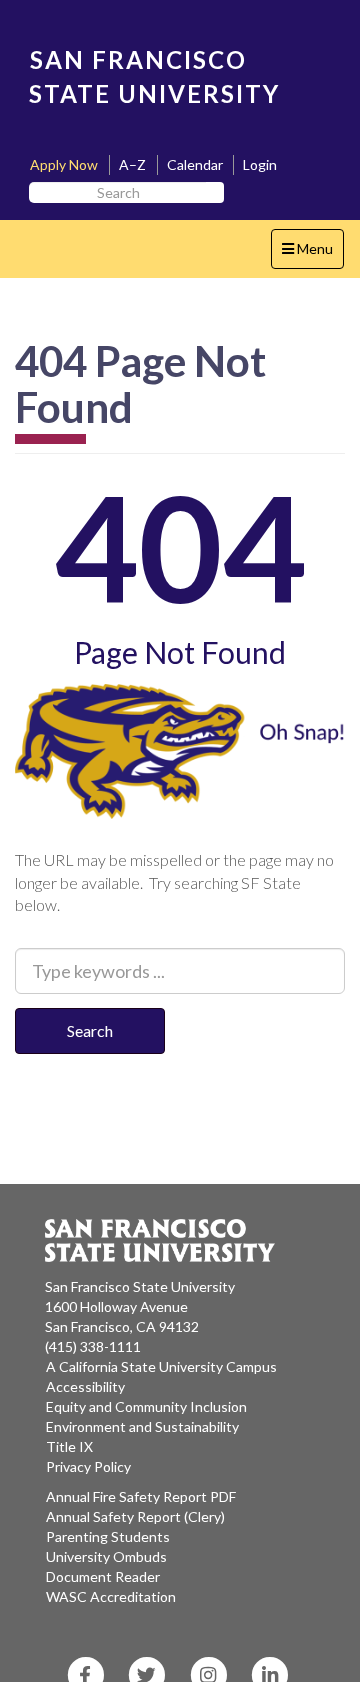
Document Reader (103, 1576)
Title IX (69, 1446)
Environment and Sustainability (142, 1426)
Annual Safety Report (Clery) (135, 1516)
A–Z (132, 164)
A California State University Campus (161, 1366)
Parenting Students (108, 1536)
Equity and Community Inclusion (146, 1406)
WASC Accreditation (111, 1596)
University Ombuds (106, 1556)
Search (90, 1030)
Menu (312, 254)
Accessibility (85, 1386)
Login (260, 164)
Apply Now (64, 164)
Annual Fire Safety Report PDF (141, 1496)
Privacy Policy (88, 1466)
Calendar (195, 164)
